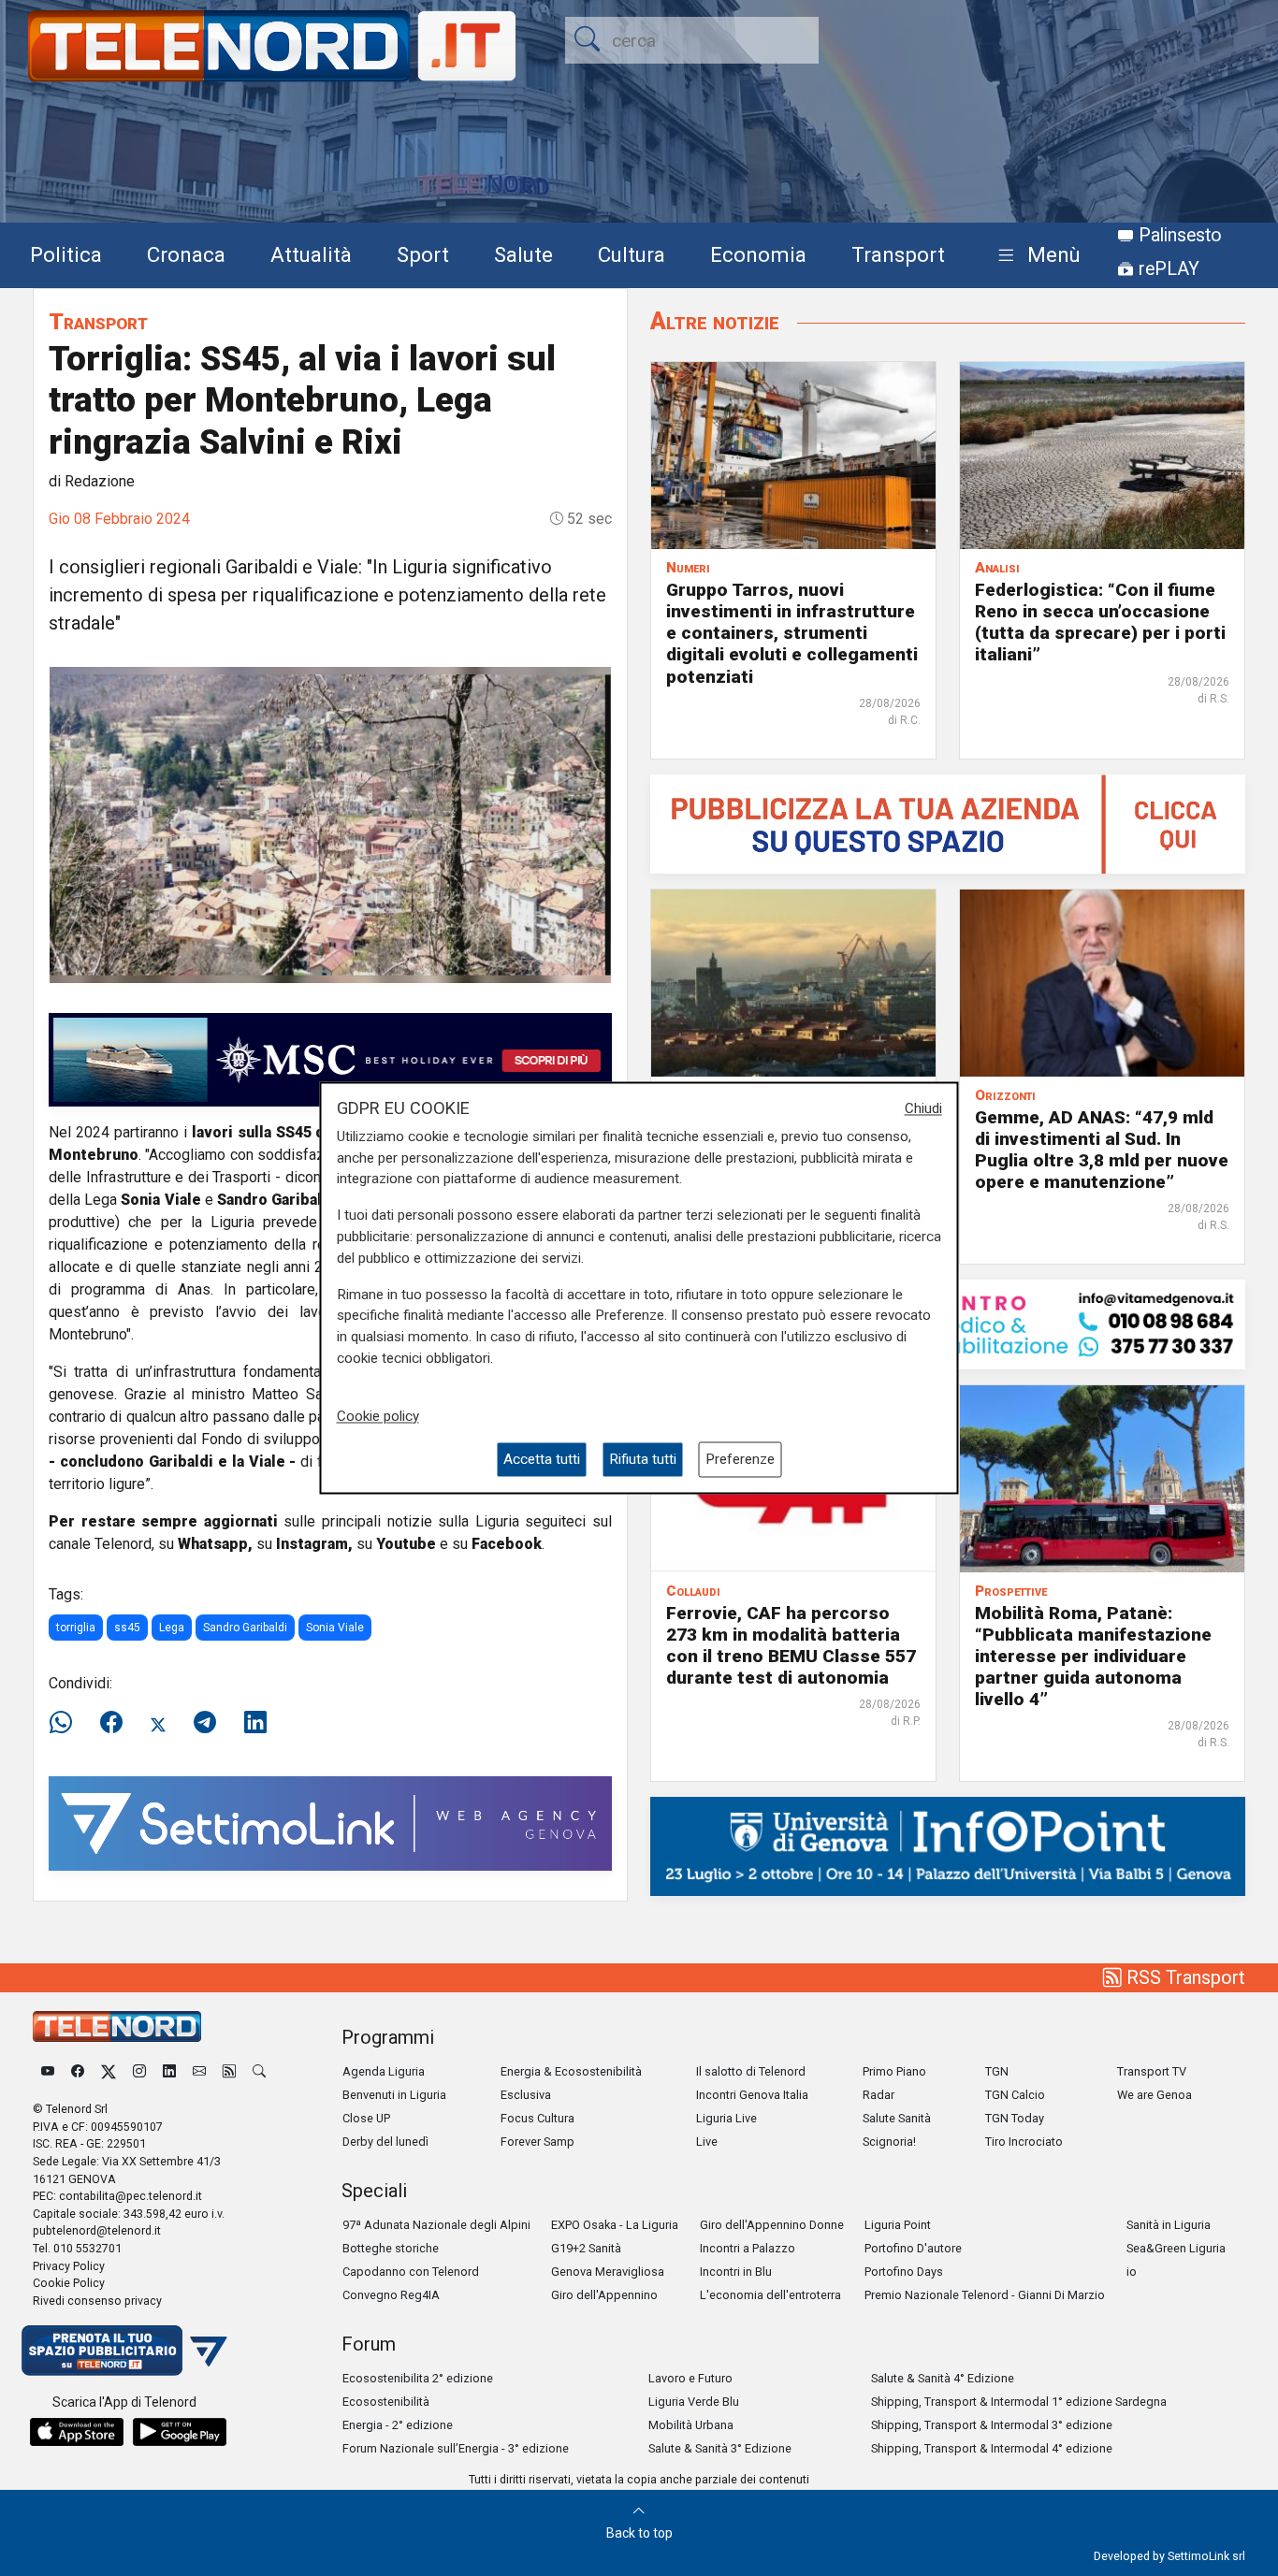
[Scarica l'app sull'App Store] (77, 2432)
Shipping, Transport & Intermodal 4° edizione (992, 2448)
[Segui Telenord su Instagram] (139, 2071)
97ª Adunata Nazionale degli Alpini (436, 2225)
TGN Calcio (1015, 2095)
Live (707, 2142)
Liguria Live (726, 2118)
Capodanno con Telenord (411, 2272)
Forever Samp (537, 2142)
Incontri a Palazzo (748, 2248)
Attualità (311, 254)
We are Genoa (1155, 2095)
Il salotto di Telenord (751, 2071)
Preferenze (740, 1459)
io (1132, 2272)
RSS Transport (1184, 1977)
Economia (758, 254)
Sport (423, 254)
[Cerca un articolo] (259, 2071)
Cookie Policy (69, 2283)
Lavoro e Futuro (690, 2378)
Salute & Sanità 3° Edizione (720, 2448)
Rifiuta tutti (643, 1459)
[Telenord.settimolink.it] (948, 823)
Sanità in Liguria (1169, 2225)
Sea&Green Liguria (1176, 2248)
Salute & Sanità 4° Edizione (943, 2378)
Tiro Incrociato (1024, 2142)
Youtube (406, 1544)
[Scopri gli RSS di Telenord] (229, 2071)
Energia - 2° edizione (398, 2425)
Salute (523, 254)
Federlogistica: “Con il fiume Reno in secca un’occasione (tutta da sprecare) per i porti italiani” (1100, 622)
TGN (997, 2071)
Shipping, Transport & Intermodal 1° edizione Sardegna (1019, 2402)
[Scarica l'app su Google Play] (180, 2432)
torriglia (76, 1628)
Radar (879, 2095)
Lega (172, 1628)
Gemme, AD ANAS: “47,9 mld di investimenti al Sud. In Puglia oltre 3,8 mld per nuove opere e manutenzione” (1102, 1150)
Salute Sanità (897, 2118)
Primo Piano (894, 2071)
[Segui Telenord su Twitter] (109, 2071)
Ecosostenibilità (386, 2402)
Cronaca (186, 254)
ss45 (127, 1628)
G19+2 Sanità (586, 2248)
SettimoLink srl (1206, 2556)
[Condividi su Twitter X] (158, 1723)
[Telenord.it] (124, 2349)
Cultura (632, 254)
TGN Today (1015, 2118)
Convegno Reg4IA (391, 2295)
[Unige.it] (948, 1845)
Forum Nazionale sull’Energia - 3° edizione (456, 2448)
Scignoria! (889, 2142)
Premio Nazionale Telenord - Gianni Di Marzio (985, 2295)
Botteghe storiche (391, 2248)
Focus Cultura (537, 2118)
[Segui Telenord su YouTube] (48, 2071)
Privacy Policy (69, 2266)
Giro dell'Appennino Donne (772, 2225)
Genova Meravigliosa (608, 2272)
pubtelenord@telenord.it (97, 2230)
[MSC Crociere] (330, 1058)
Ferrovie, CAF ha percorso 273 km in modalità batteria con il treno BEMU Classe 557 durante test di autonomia (791, 1645)
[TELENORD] (117, 2026)
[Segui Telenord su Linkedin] (169, 2071)
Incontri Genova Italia (752, 2095)
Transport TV (1152, 2071)
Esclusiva (526, 2095)
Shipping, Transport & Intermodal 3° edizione (992, 2425)
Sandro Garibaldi (245, 1628)
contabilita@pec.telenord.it (131, 2196)
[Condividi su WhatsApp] (66, 1723)
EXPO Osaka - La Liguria (615, 2225)
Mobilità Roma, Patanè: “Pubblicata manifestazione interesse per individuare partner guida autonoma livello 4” (1093, 1656)
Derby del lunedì (385, 2142)
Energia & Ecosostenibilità (571, 2071)
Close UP (366, 2118)
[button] (1035, 256)
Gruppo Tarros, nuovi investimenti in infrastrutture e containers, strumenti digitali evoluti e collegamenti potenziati (792, 633)
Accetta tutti (542, 1459)
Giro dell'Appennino (604, 2295)
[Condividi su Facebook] (111, 1723)
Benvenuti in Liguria (394, 2095)
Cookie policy (378, 1416)
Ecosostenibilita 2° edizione (418, 2378)
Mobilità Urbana (691, 2425)
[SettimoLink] (330, 1823)
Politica (66, 254)
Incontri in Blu (736, 2272)
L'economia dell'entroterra (770, 2295)
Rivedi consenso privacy (97, 2301)
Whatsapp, (215, 1544)
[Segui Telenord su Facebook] (78, 2071)
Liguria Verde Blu (694, 2402)
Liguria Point (898, 2225)
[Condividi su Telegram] (205, 1723)
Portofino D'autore (913, 2248)
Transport (898, 254)
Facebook (507, 1544)
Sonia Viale (335, 1628)
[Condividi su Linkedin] (255, 1723)
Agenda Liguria (384, 2071)
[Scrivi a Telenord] (199, 2071)
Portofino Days (904, 2272)
